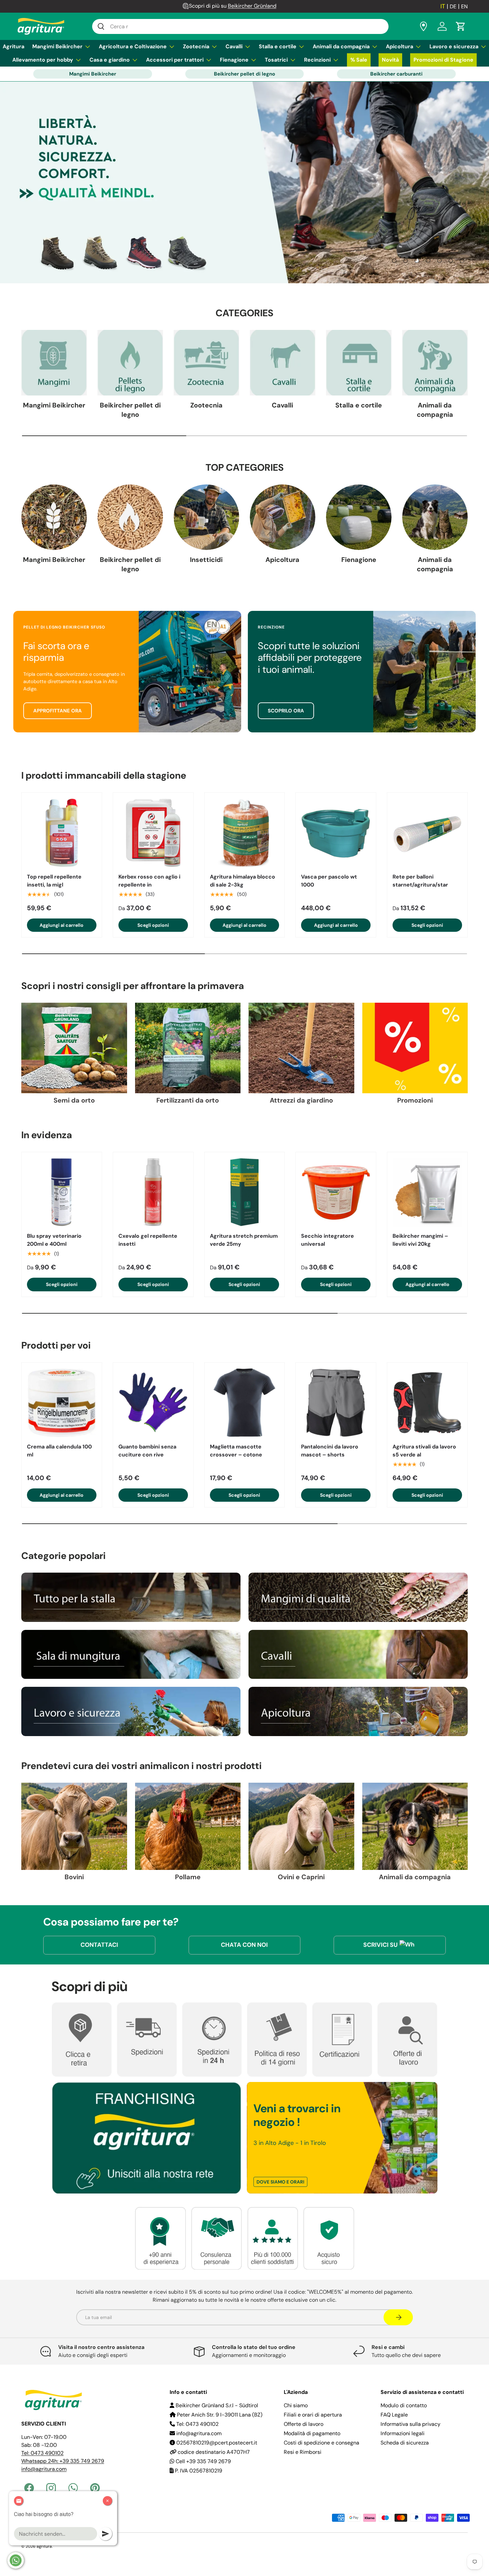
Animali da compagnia (341, 46)
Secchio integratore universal (327, 1240)
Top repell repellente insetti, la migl (54, 881)
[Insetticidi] (206, 517)
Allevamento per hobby (43, 60)
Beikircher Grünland (252, 6)
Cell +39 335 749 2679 (203, 2461)
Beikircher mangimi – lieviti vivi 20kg (420, 1240)
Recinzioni (317, 60)
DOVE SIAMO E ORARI (280, 2182)
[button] (461, 26)
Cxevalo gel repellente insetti (148, 1240)
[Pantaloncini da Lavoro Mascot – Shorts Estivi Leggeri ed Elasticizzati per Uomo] (336, 1403)
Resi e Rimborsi (303, 2452)
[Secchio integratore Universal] (336, 1192)
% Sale (359, 60)
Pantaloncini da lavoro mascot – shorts (330, 1451)
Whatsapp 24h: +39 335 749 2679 (63, 2461)
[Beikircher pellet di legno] (130, 363)
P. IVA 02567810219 (198, 2471)
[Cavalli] (283, 363)
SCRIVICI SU (380, 1945)
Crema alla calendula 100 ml (59, 1451)
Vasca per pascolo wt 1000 (329, 881)
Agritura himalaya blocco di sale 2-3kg (243, 881)
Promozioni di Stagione (443, 60)
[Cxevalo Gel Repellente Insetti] (153, 1192)
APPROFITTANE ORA (58, 711)
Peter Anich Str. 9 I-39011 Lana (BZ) (219, 2415)
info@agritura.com (44, 2469)
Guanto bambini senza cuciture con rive (147, 1451)
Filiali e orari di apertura (313, 2415)
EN (464, 6)
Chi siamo (296, 2405)
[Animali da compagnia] (435, 363)
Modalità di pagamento (312, 2433)
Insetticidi (206, 560)
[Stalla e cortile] (359, 363)
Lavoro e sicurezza (454, 46)
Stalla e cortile (278, 46)
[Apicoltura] (283, 517)
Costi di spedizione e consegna (322, 2443)
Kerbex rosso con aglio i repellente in (149, 881)
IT (443, 6)
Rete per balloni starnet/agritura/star (420, 881)
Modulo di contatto (404, 2405)
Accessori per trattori (175, 60)
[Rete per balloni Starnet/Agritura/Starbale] (427, 833)
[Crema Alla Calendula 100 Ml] (62, 1403)
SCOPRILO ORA (286, 711)
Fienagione (234, 60)
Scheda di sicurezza (405, 2443)
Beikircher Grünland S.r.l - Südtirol (216, 2405)
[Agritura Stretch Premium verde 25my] (245, 1192)
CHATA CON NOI (244, 1945)
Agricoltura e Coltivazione (133, 46)
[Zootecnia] (206, 363)
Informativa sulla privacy (410, 2424)
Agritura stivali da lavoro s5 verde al (424, 1451)
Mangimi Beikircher (57, 46)
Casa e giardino (110, 60)
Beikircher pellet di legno (244, 74)
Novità (390, 60)
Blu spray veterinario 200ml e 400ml (54, 1240)
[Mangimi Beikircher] (54, 363)
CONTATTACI (99, 1945)
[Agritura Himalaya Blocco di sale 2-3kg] (245, 833)
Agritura (13, 46)
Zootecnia (196, 46)
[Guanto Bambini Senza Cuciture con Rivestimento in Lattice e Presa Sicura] (153, 1403)
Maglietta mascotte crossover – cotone (236, 1451)
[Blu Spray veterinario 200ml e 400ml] (62, 1192)
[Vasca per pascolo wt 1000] (336, 833)
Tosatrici (276, 60)
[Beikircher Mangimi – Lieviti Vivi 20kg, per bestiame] (427, 1192)
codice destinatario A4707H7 (213, 2452)
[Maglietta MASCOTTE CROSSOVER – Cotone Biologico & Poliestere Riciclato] (245, 1403)
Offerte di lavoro (304, 2424)
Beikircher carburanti (396, 74)
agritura (44, 2546)
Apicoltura (400, 46)
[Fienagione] (359, 517)
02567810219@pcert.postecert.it (216, 2443)
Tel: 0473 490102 (42, 2453)
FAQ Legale (394, 2415)
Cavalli (234, 46)
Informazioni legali (403, 2433)
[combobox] (240, 26)
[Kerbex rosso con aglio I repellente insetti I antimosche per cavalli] (153, 833)
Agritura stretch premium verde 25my (244, 1240)
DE (453, 6)
